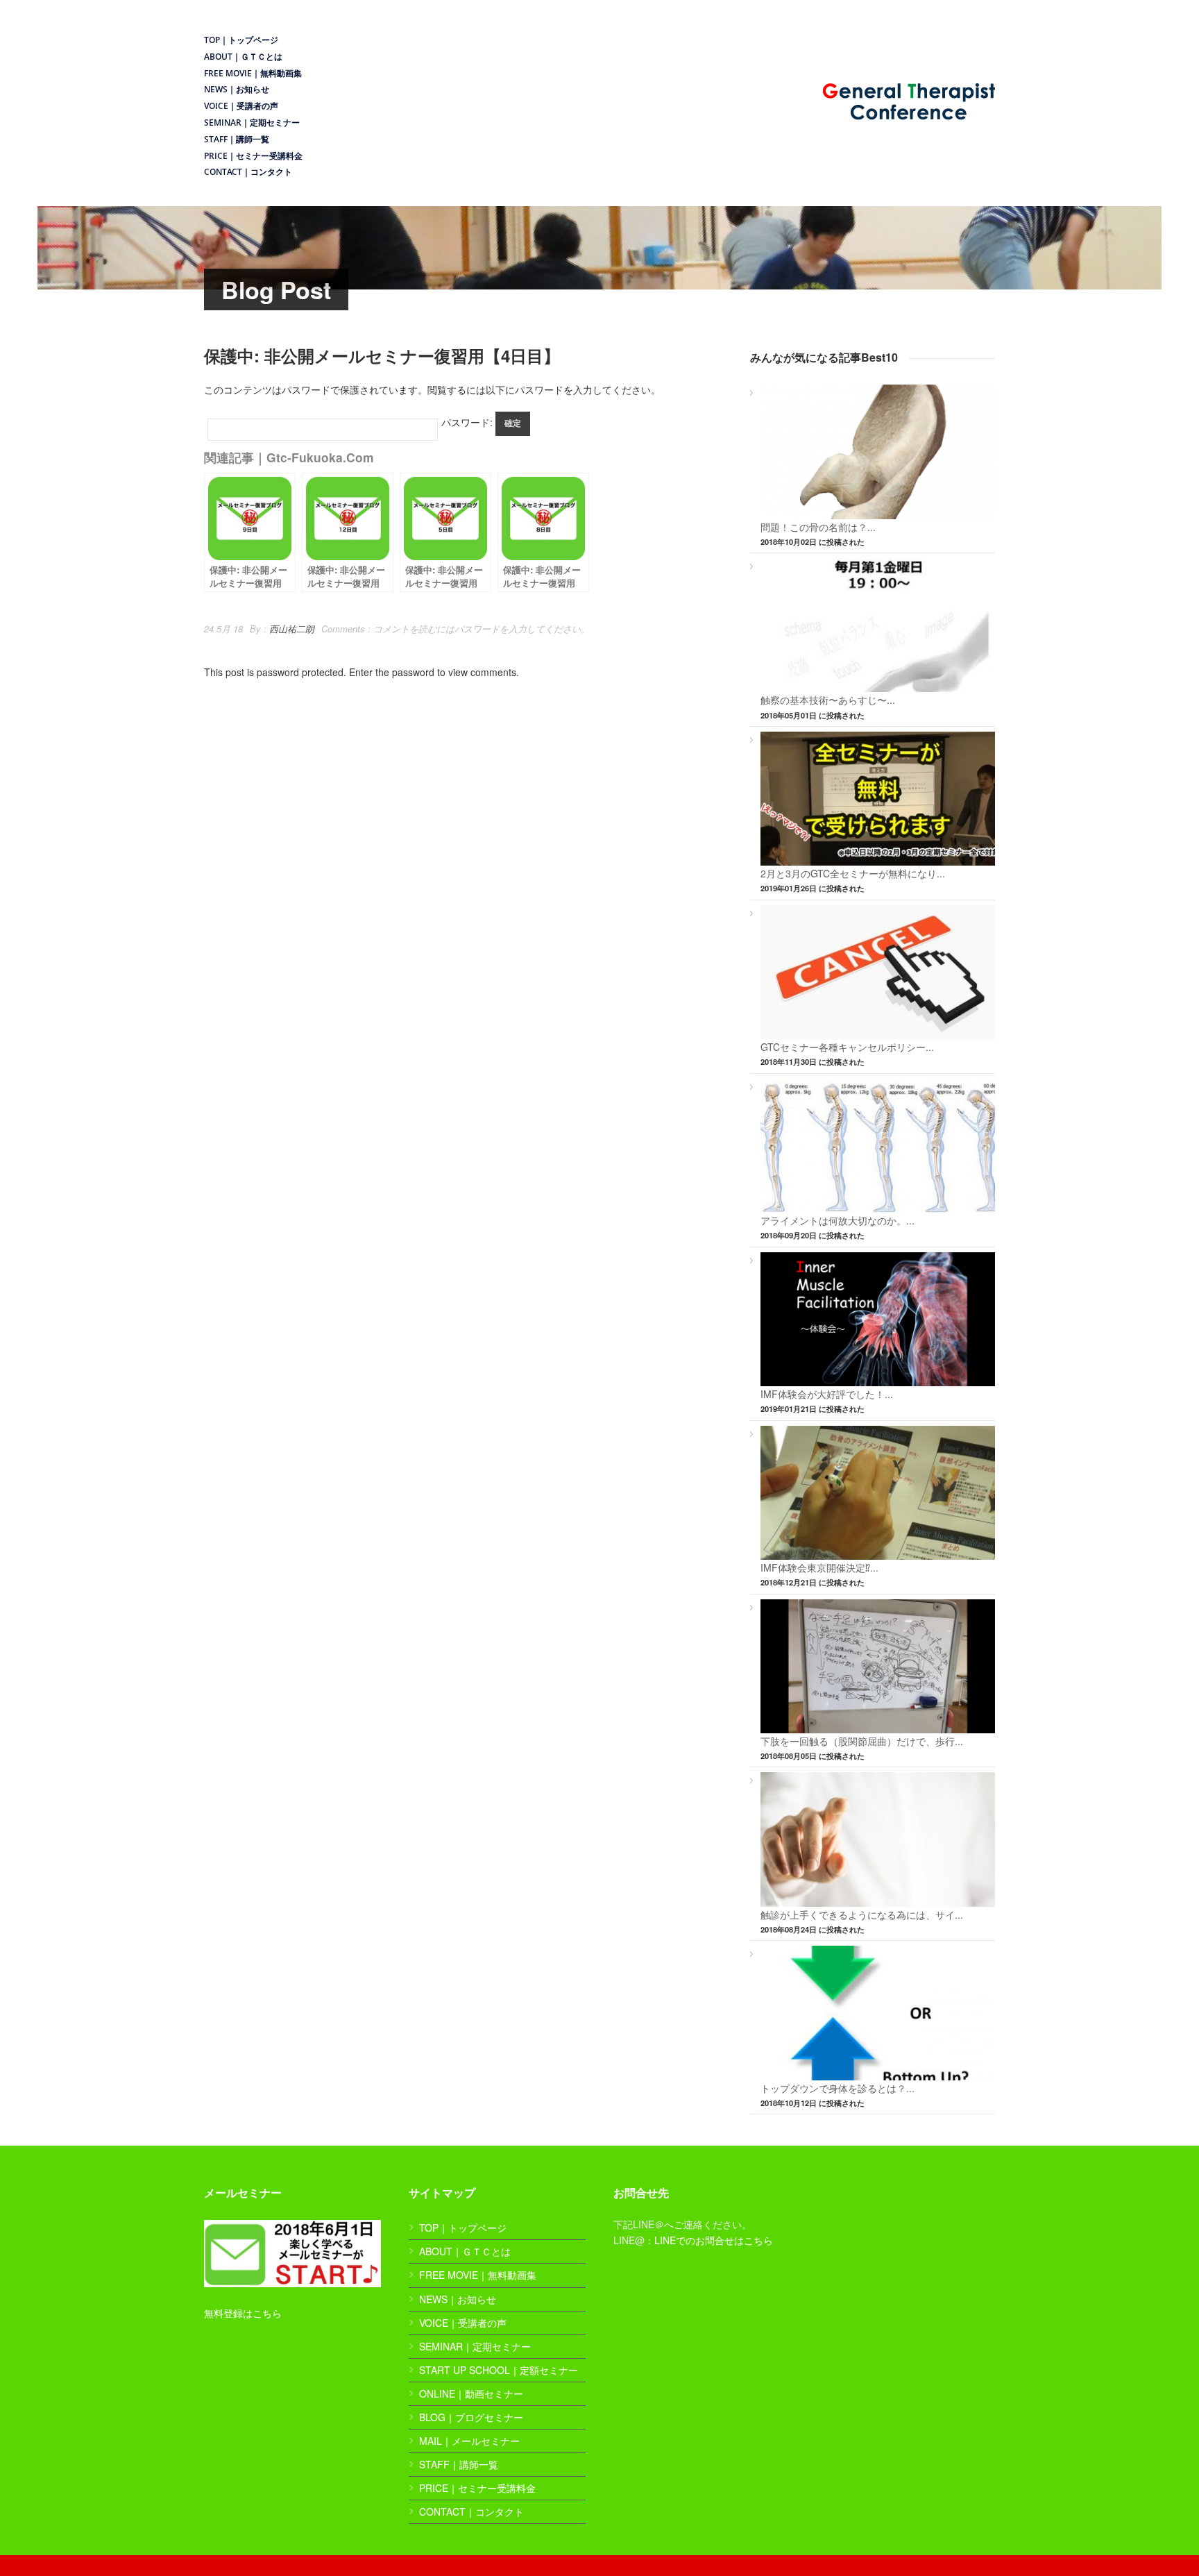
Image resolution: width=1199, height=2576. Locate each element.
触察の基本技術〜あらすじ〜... (828, 700)
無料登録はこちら (243, 2313)
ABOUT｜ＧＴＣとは (243, 57)
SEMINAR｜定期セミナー (252, 123)
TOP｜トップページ (241, 40)
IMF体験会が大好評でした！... (827, 1394)
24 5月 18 (223, 629)
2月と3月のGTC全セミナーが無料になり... (853, 873)
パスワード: (468, 422)
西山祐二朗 (292, 629)
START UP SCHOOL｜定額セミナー (499, 2370)
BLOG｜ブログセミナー (471, 2417)
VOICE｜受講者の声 (241, 106)
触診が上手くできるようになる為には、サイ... (862, 1914)
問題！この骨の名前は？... (818, 527)
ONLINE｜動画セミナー (471, 2393)
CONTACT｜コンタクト (248, 172)
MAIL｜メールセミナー (469, 2441)
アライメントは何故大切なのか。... (837, 1220)
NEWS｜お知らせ (237, 89)
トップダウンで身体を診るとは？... (837, 2088)
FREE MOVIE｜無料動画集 (253, 73)
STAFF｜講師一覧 (237, 139)
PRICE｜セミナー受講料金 (253, 156)
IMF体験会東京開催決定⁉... (819, 1567)
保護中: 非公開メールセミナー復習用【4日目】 (382, 355)
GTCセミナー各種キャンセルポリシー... (847, 1047)
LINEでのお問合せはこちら (714, 2240)
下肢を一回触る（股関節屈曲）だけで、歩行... (862, 1741)
